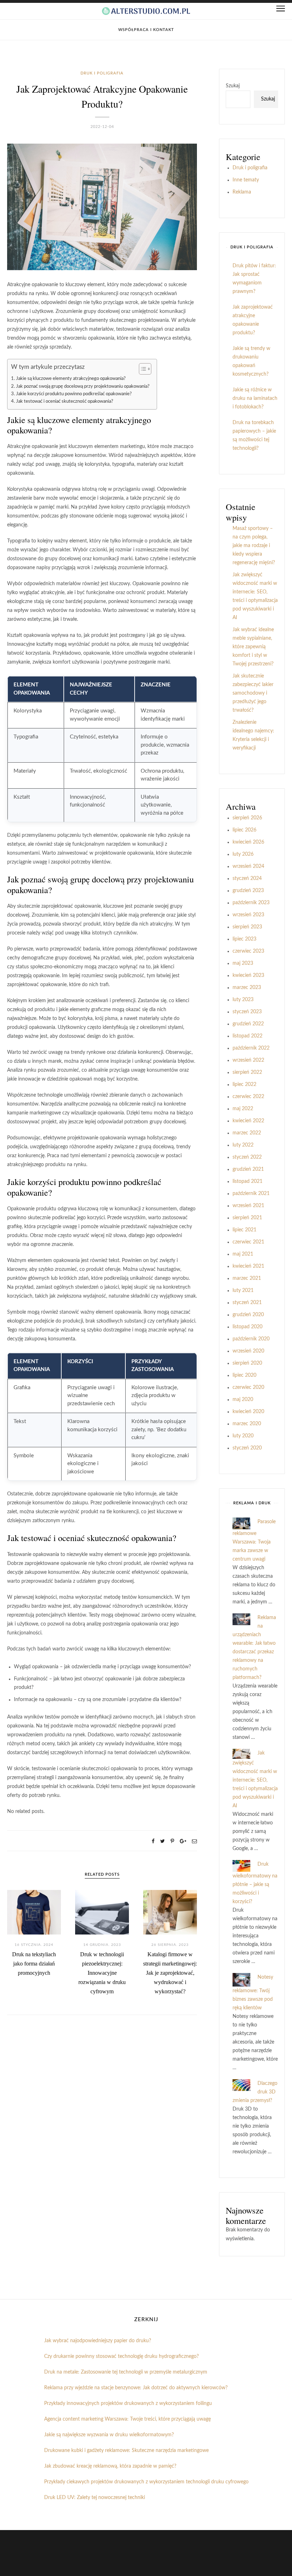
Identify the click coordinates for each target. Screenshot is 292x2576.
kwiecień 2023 (248, 975)
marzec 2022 (247, 1133)
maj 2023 (243, 963)
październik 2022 (251, 1048)
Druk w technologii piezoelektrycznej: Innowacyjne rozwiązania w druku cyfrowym (102, 1973)
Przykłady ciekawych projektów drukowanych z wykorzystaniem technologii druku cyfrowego (146, 2482)
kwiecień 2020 (248, 1412)
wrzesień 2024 (248, 866)
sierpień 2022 (247, 1072)
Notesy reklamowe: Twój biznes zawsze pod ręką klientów (253, 1993)
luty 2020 (243, 1436)
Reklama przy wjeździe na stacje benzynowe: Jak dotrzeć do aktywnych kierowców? (136, 2388)
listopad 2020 (247, 1327)
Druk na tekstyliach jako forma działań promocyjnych (34, 1964)
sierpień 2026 (247, 818)
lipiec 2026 (244, 830)
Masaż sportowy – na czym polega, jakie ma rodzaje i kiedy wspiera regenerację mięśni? (254, 546)
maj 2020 (243, 1400)
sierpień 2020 (247, 1363)
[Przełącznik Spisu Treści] (142, 369)
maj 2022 (243, 1109)
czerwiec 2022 (248, 1097)
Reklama (242, 192)
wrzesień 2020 (248, 1351)
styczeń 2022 (247, 1157)
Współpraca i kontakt (146, 30)
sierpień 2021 (247, 1218)
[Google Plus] (183, 1841)
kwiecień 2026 (248, 842)
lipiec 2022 (244, 1085)
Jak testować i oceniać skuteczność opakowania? (65, 401)
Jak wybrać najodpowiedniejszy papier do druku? (98, 2341)
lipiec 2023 (244, 939)
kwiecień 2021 (248, 1266)
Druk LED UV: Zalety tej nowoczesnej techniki (95, 2498)
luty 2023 (243, 1000)
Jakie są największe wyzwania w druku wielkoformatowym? (109, 2435)
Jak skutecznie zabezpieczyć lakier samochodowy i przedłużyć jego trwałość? (253, 693)
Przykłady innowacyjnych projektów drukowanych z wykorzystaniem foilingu (128, 2404)
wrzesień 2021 (248, 1206)
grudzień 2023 (248, 891)
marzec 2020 (247, 1424)
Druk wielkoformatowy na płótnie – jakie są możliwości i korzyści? (255, 1883)
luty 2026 (243, 854)
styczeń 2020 (247, 1448)
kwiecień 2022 (248, 1121)
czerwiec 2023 (248, 951)
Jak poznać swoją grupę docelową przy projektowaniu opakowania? (83, 386)
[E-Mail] (194, 1841)
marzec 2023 (247, 988)
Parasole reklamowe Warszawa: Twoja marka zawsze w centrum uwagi (254, 1541)
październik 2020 (251, 1339)
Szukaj (233, 86)
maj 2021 (243, 1254)
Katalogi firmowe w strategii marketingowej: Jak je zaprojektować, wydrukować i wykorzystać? (170, 1973)
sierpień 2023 (247, 927)
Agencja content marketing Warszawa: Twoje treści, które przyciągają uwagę (127, 2419)
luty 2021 (243, 1290)
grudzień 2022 (248, 1024)
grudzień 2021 (248, 1169)
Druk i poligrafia (102, 73)
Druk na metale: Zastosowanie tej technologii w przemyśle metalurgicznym (126, 2372)
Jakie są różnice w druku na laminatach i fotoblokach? (255, 398)
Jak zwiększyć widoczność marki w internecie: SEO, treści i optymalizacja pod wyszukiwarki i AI (255, 1779)
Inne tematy (246, 180)
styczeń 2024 (247, 879)
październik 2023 (251, 903)
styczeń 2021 (247, 1303)
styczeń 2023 (247, 1012)
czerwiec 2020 (248, 1387)
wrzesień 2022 (248, 1060)
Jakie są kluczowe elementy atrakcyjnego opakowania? (71, 378)
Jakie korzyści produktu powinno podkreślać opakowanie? (74, 394)
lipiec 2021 (244, 1230)
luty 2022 (243, 1145)
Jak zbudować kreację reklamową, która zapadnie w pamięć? (110, 2466)
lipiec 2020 (244, 1375)
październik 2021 (251, 1194)
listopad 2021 (247, 1181)
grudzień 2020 (248, 1315)
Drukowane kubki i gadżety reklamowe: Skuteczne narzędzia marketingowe (126, 2451)
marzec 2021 (247, 1278)
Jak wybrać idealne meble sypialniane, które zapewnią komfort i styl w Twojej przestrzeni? (253, 647)
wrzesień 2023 (248, 915)
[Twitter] (163, 1841)
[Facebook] (153, 1841)
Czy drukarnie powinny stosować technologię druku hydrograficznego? (121, 2356)
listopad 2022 (247, 1036)
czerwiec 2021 (248, 1242)
